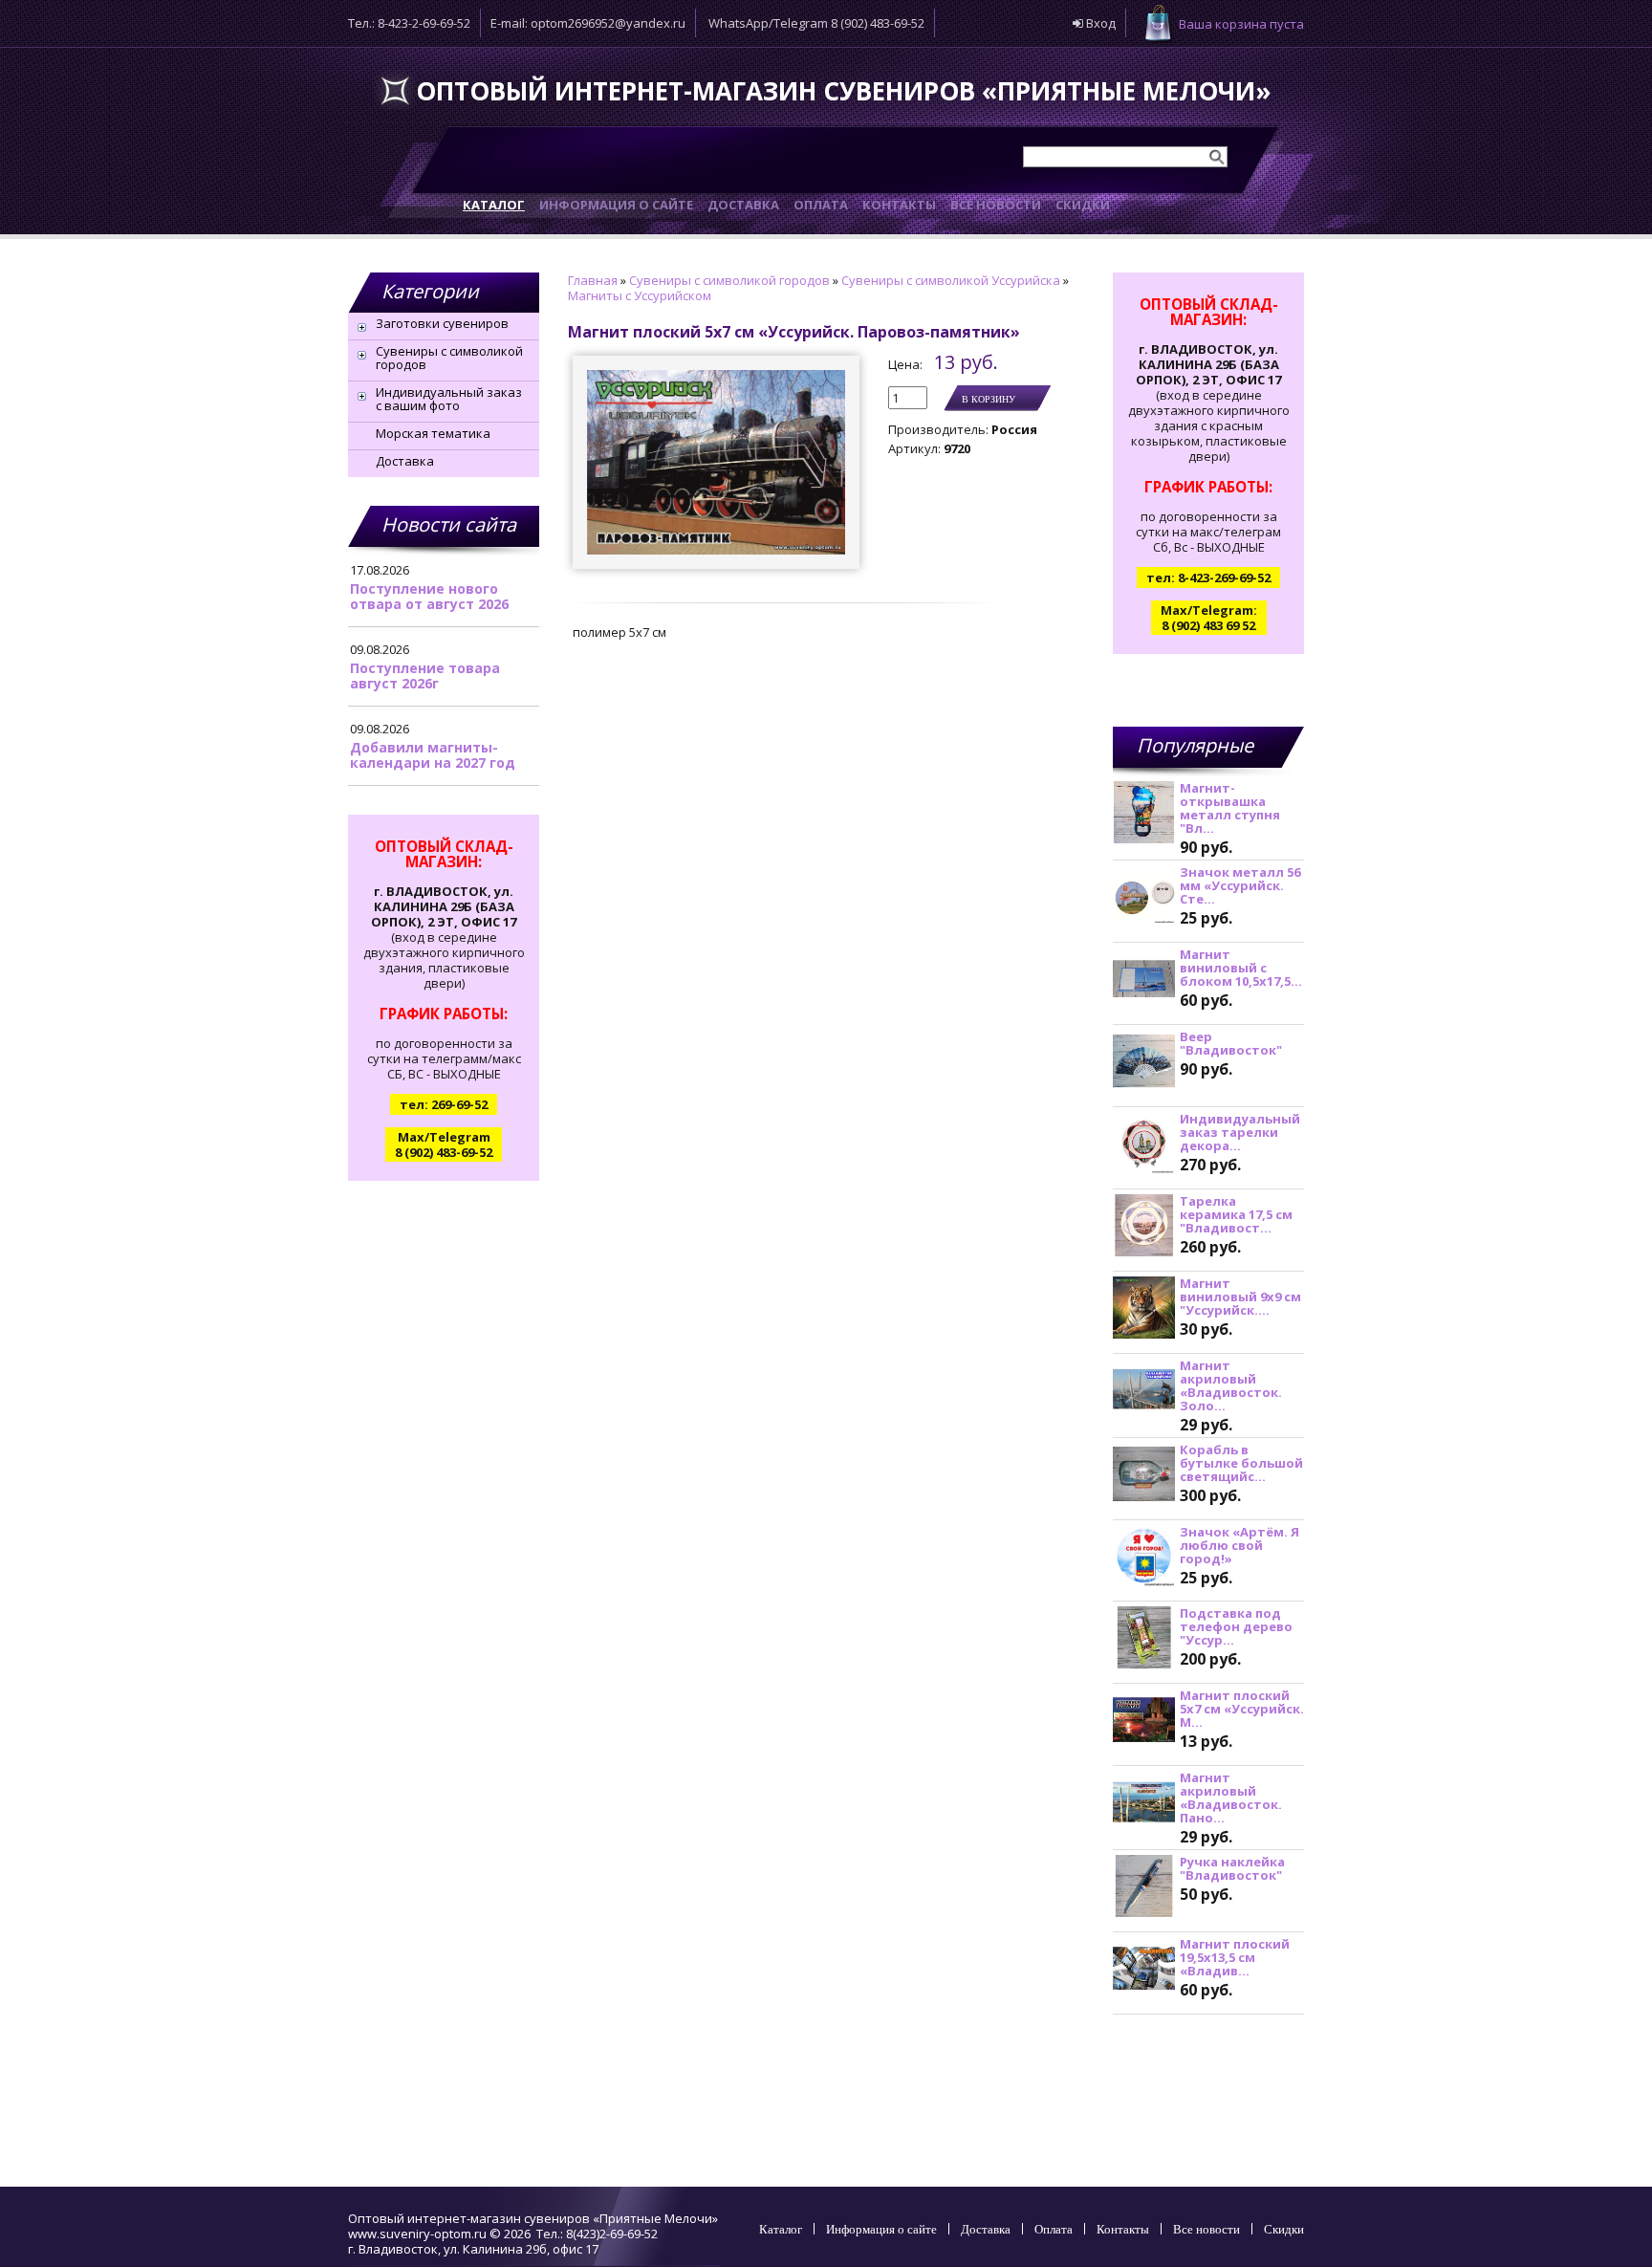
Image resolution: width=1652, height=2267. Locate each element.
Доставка (405, 461)
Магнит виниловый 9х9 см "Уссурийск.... (1240, 1297)
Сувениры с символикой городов (449, 358)
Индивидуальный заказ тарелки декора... (1240, 1132)
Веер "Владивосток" (1231, 1043)
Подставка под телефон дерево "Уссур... (1236, 1626)
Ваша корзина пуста (1241, 24)
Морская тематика (433, 433)
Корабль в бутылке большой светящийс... (1241, 1463)
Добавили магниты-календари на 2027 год (433, 755)
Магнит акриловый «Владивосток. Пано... (1231, 1798)
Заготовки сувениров (442, 323)
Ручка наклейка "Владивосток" (1232, 1868)
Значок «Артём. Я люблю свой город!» (1239, 1545)
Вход (1099, 23)
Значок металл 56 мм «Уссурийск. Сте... (1240, 885)
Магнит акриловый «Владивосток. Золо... (1231, 1385)
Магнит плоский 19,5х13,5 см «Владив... (1235, 1957)
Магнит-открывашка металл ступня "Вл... (1230, 808)
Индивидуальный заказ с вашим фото (449, 399)
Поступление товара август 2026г (425, 676)
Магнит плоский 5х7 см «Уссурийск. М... (1242, 1709)
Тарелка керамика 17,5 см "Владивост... (1236, 1214)
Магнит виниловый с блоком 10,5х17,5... (1241, 968)
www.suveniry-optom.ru (417, 2234)
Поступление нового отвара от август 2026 (429, 596)
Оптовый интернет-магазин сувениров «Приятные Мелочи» (844, 91)
